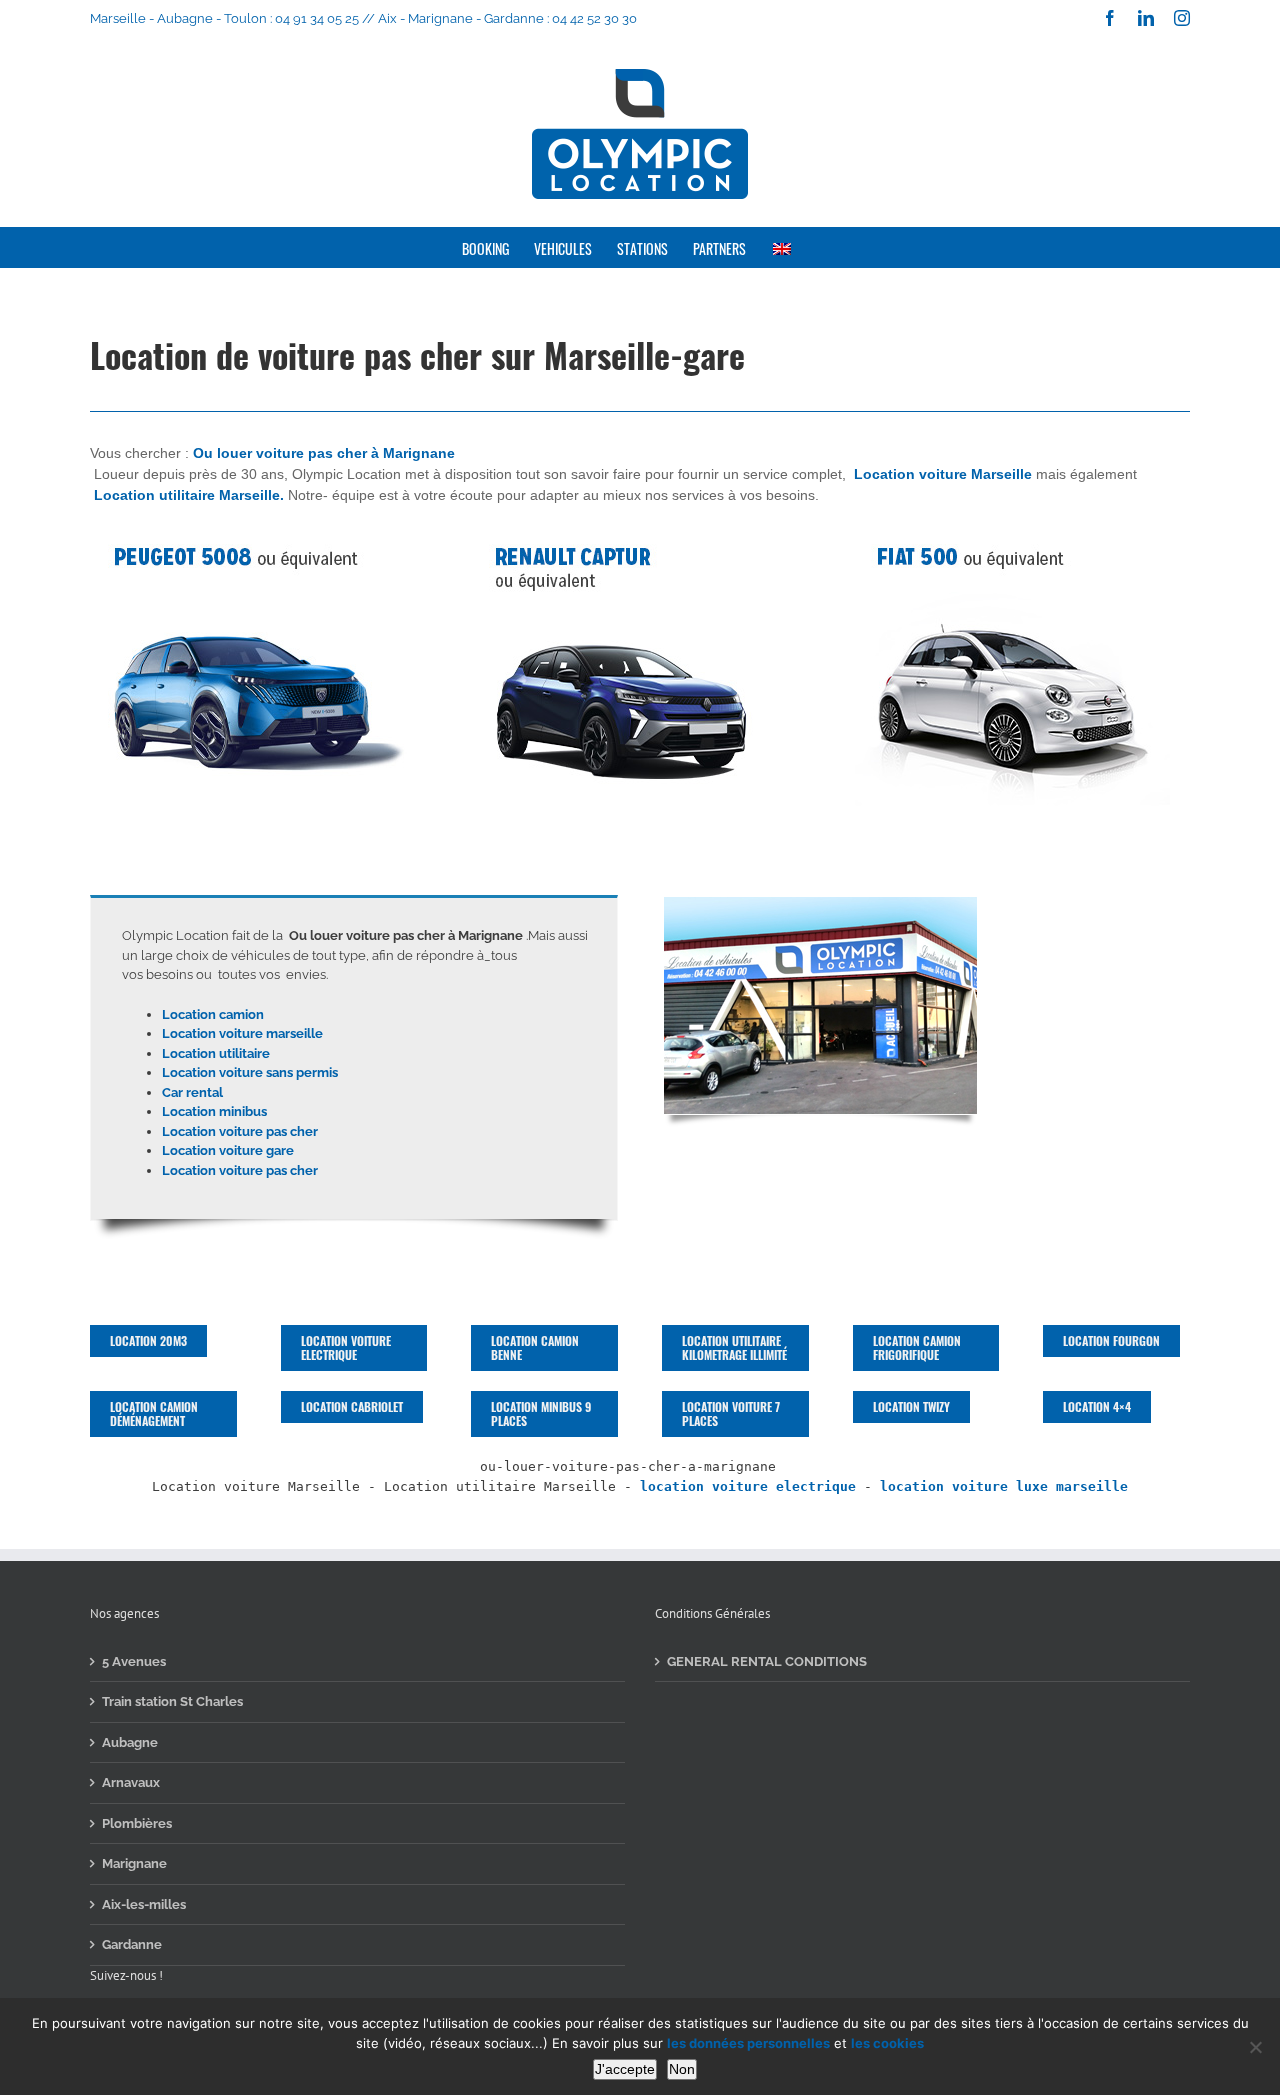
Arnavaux (131, 1782)
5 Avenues (134, 1661)
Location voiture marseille (242, 1033)
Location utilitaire (216, 1053)
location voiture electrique (748, 1486)
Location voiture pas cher (240, 1131)
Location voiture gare (228, 1150)
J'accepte (625, 2069)
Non (682, 2069)
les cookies (887, 2043)
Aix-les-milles (144, 1904)
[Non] (1255, 2047)
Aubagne (130, 1742)
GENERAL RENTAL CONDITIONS (767, 1661)
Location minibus (214, 1111)
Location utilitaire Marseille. (189, 495)
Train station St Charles (172, 1701)
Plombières (137, 1823)
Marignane (134, 1863)
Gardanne (132, 1944)
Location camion (213, 1014)
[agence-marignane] (820, 901)
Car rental (192, 1092)
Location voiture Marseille (943, 474)
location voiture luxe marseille (1004, 1486)
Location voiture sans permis (250, 1072)
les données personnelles (748, 2043)
